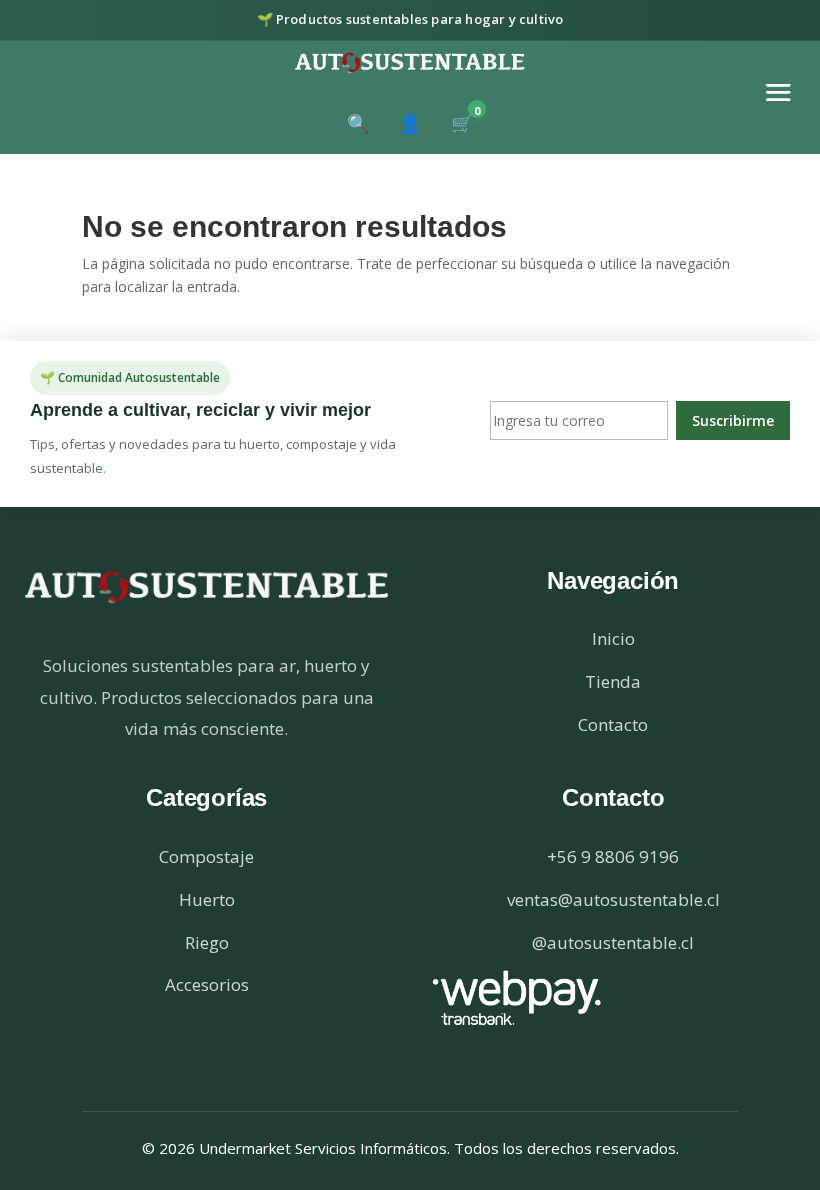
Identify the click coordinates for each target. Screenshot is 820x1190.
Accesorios (207, 984)
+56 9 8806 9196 (613, 856)
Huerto (207, 899)
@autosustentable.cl (613, 942)
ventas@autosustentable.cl (613, 899)
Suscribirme (733, 420)
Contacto (613, 724)
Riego (207, 942)
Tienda (613, 681)
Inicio (613, 638)
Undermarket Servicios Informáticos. (326, 1148)
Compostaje (206, 856)
